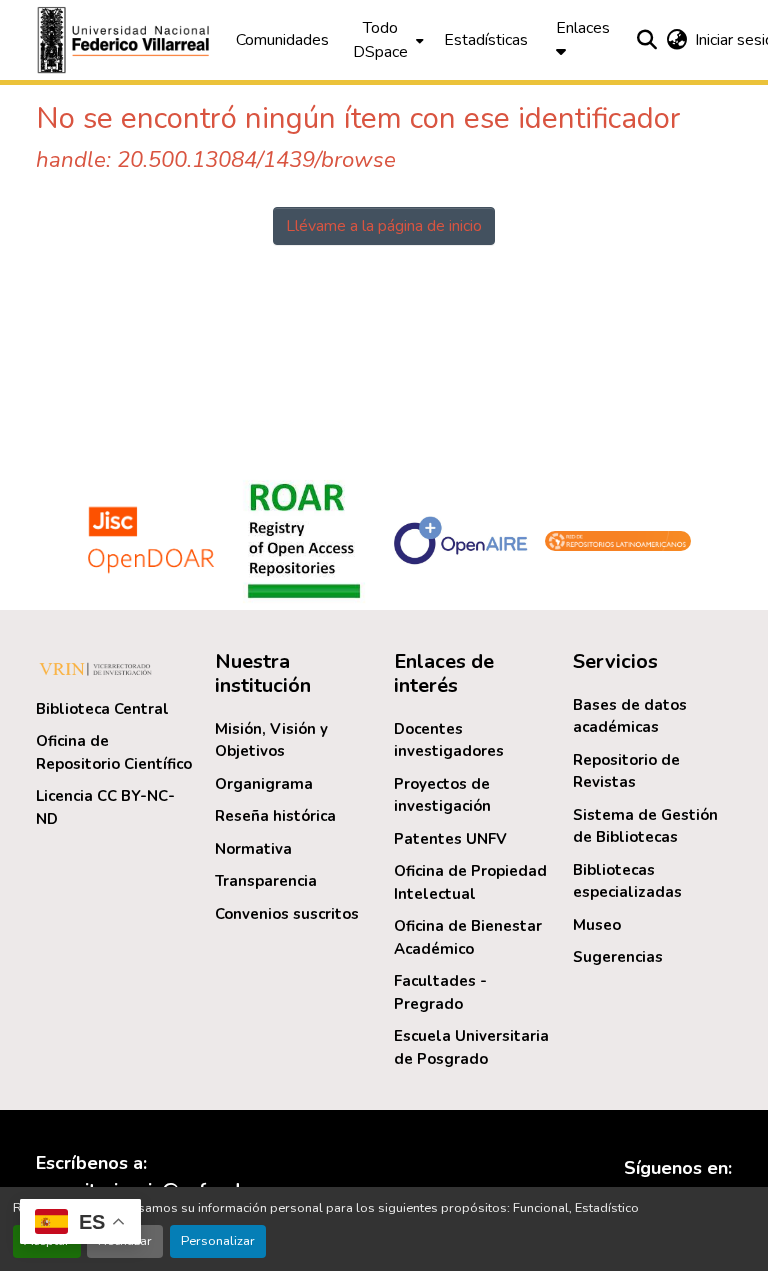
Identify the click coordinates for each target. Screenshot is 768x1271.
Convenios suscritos (287, 914)
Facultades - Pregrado (440, 992)
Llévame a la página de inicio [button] (384, 226)
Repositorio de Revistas (626, 771)
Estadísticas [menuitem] (486, 40)
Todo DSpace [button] (380, 40)
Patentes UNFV (450, 839)
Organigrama (264, 784)
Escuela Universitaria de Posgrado (471, 1047)
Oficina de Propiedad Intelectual (470, 882)
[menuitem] (386, 40)
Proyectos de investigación (442, 795)
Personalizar (218, 1241)
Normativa (253, 849)
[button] (126, 40)
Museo (597, 925)
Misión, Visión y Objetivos (271, 740)
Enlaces (583, 28)
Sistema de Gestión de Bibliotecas (645, 826)
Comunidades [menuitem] (282, 40)
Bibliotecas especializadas (627, 881)
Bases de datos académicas (630, 716)
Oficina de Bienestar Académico (468, 937)
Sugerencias (618, 957)
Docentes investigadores (449, 740)
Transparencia (266, 881)
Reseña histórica (275, 816)
